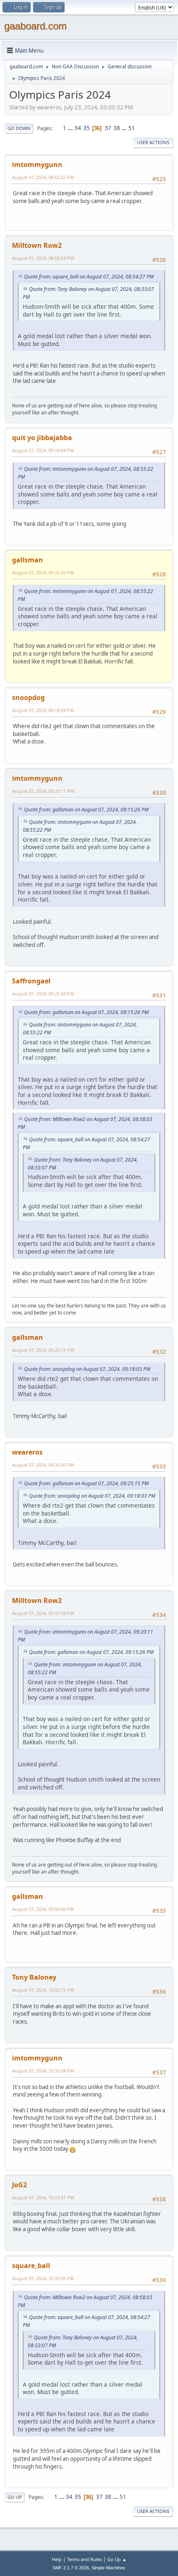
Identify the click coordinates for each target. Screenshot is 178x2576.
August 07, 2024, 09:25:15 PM (43, 1350)
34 (78, 128)
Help (57, 2559)
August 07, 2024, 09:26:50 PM (43, 1465)
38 (117, 128)
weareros (27, 1452)
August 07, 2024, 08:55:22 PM (43, 177)
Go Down (19, 128)
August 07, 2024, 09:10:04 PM (43, 450)
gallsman (28, 560)
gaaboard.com (35, 26)
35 (87, 128)
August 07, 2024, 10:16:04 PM (43, 2071)
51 (132, 128)
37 (108, 128)
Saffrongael (31, 981)
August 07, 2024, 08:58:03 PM (43, 258)
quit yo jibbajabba (42, 438)
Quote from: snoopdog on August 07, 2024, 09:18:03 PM (87, 1369)
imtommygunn (37, 165)
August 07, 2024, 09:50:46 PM (43, 1909)
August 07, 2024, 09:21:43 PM (43, 994)
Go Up (15, 2497)
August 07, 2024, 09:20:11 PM (43, 791)
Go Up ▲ (117, 2559)
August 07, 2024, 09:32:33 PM (43, 1613)
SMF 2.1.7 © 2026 (71, 2568)
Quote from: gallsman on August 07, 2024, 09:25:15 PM (86, 1483)
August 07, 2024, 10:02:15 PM (43, 1990)
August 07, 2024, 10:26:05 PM (43, 2278)
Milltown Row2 (37, 245)
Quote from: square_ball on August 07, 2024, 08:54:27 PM (89, 277)
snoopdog (28, 697)
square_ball (31, 2266)
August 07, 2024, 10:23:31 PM (43, 2197)
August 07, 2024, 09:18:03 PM (43, 710)
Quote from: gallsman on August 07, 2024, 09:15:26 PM (86, 810)
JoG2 (19, 2185)
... (71, 128)
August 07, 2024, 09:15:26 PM (43, 573)
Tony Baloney (34, 1977)
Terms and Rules (84, 2559)
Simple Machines (108, 2568)
